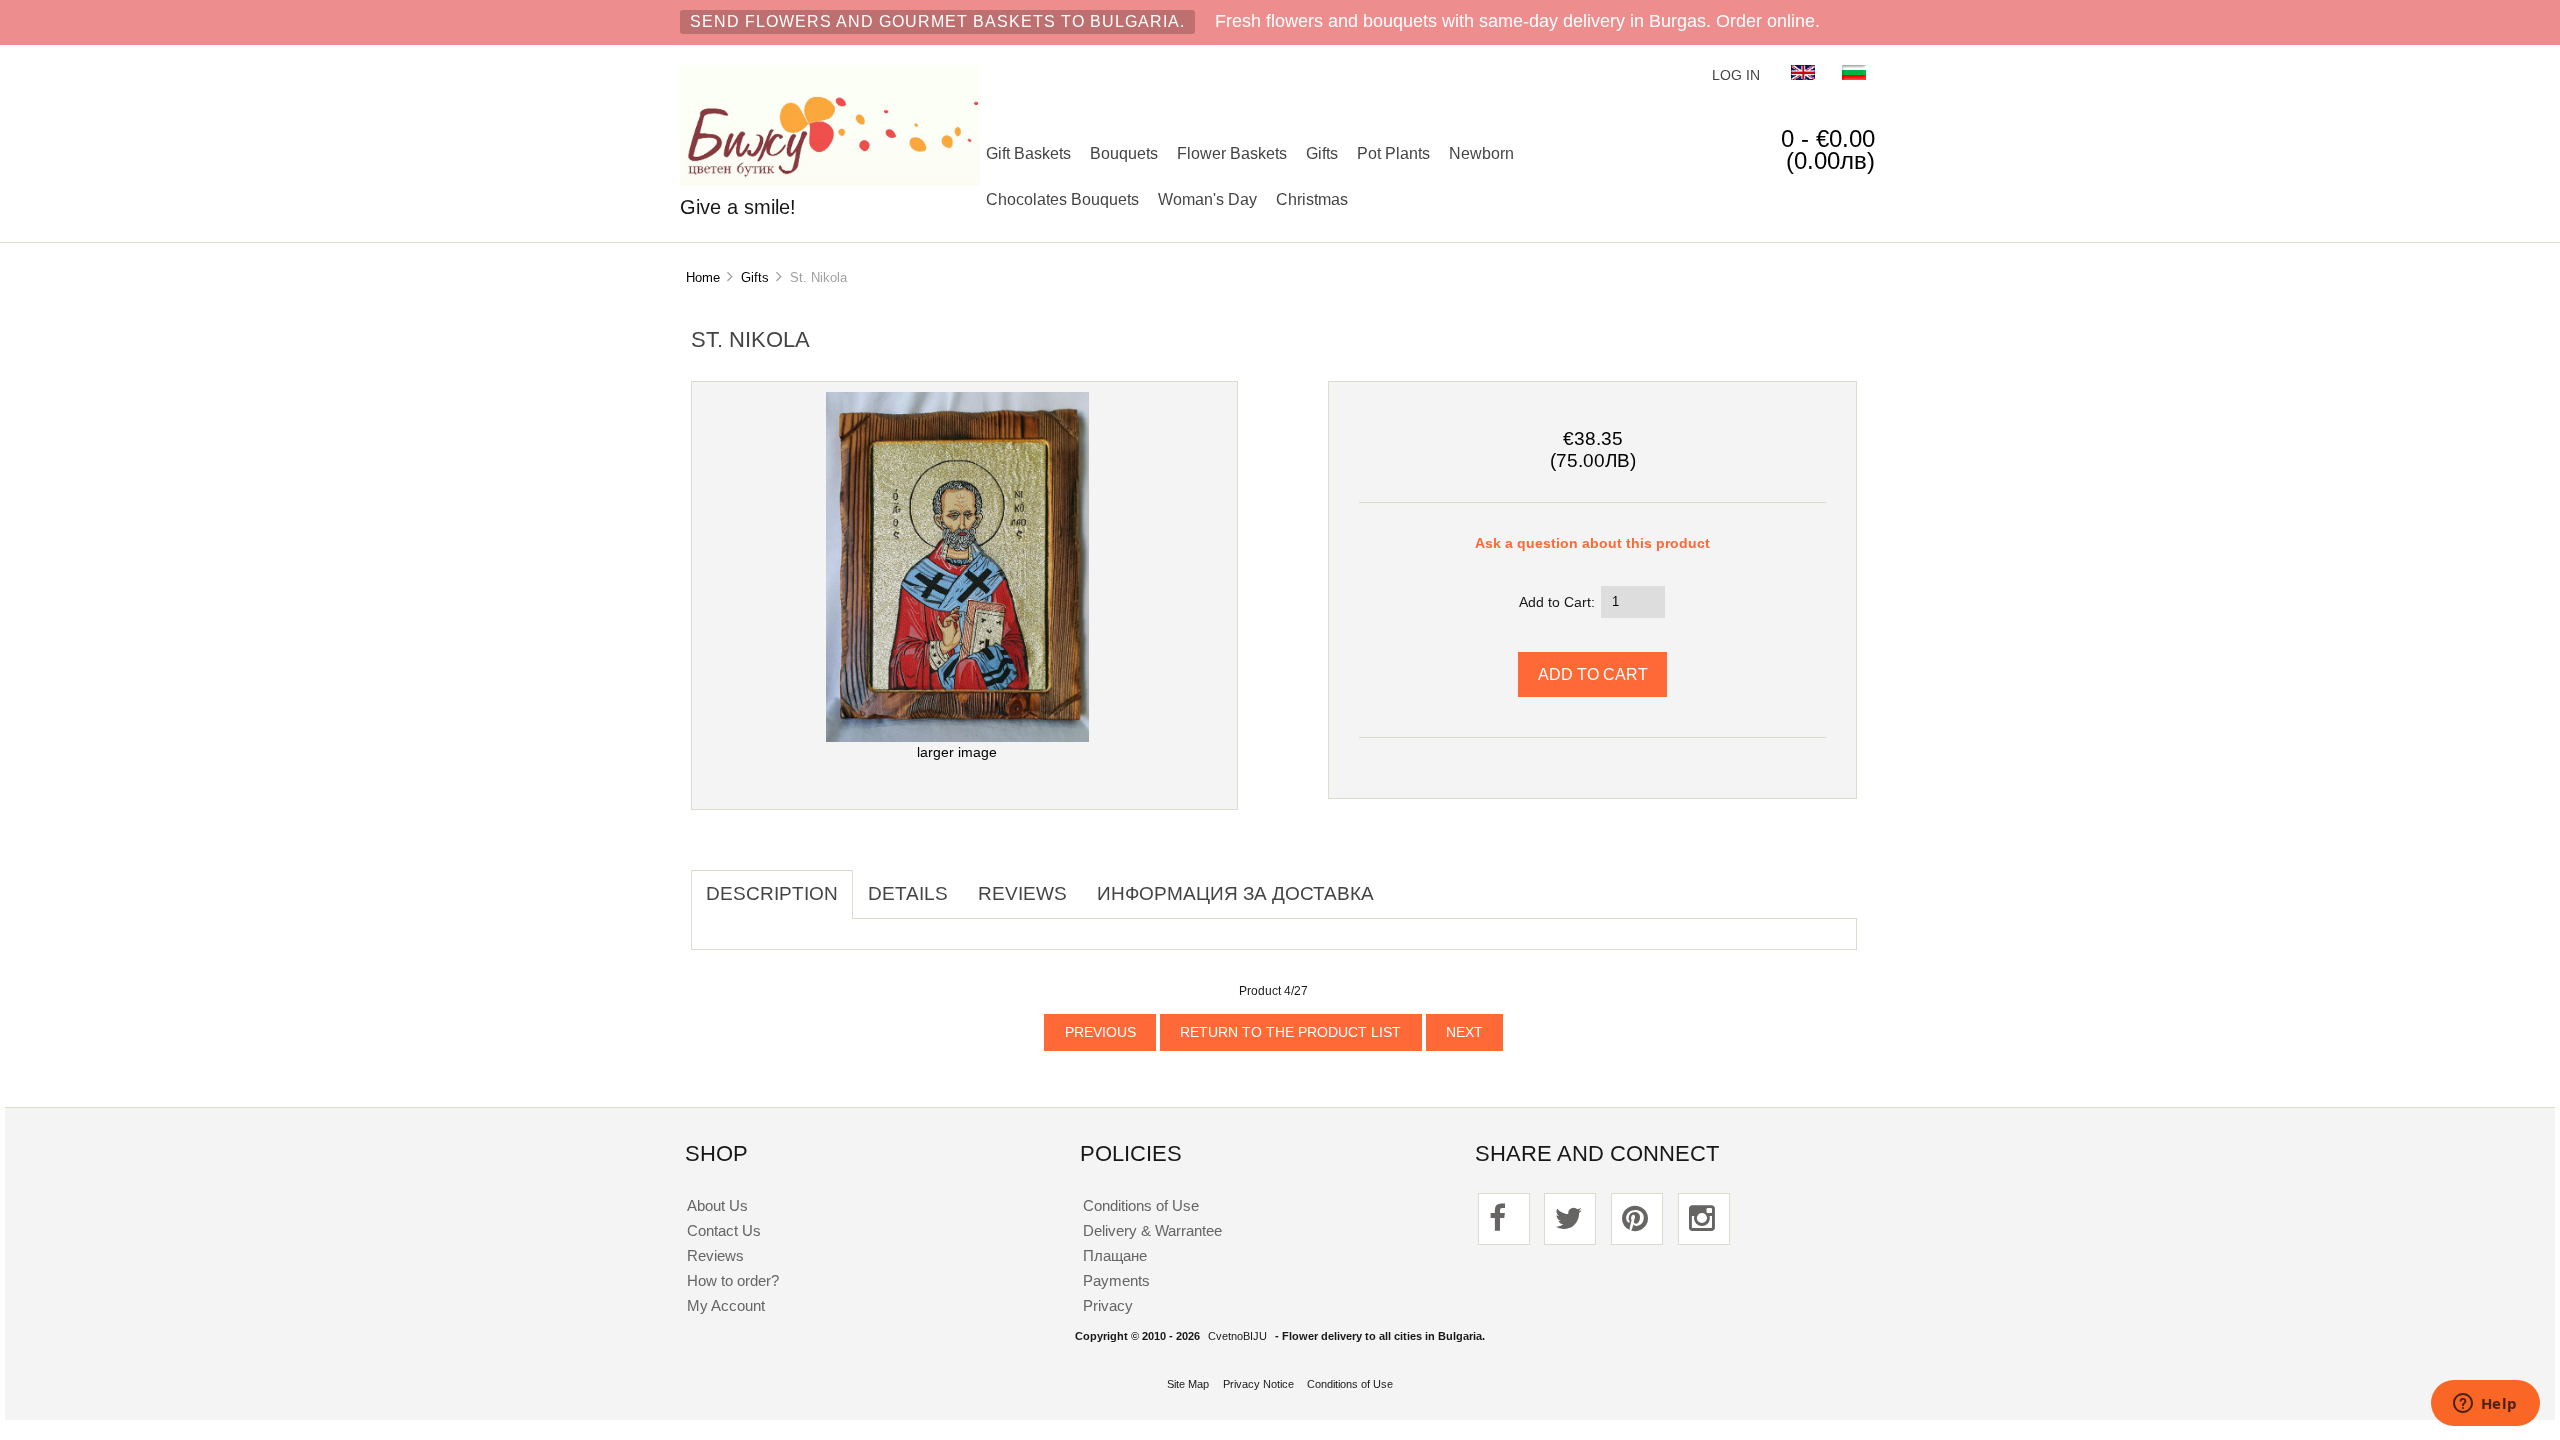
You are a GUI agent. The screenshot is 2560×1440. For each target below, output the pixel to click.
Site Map (1188, 1384)
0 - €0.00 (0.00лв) (1828, 149)
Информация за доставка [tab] (1235, 893)
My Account (726, 1305)
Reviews (715, 1255)
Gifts (1322, 153)
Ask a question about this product (1592, 543)
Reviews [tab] (1022, 893)
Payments (1116, 1280)
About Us (717, 1205)
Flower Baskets (1232, 153)
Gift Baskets (1028, 153)
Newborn (1481, 153)
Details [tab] (908, 893)
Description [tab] (772, 893)
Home (703, 277)
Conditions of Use (1141, 1205)
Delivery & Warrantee (1152, 1230)
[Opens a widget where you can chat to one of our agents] (2485, 1405)
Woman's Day (1207, 199)
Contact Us (724, 1230)
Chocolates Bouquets (1062, 199)
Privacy (1108, 1305)
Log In (1736, 75)
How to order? (733, 1280)
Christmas (1312, 199)
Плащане (1115, 1255)
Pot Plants (1393, 153)
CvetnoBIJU (1237, 1336)
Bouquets (1124, 153)
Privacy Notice (1258, 1384)
